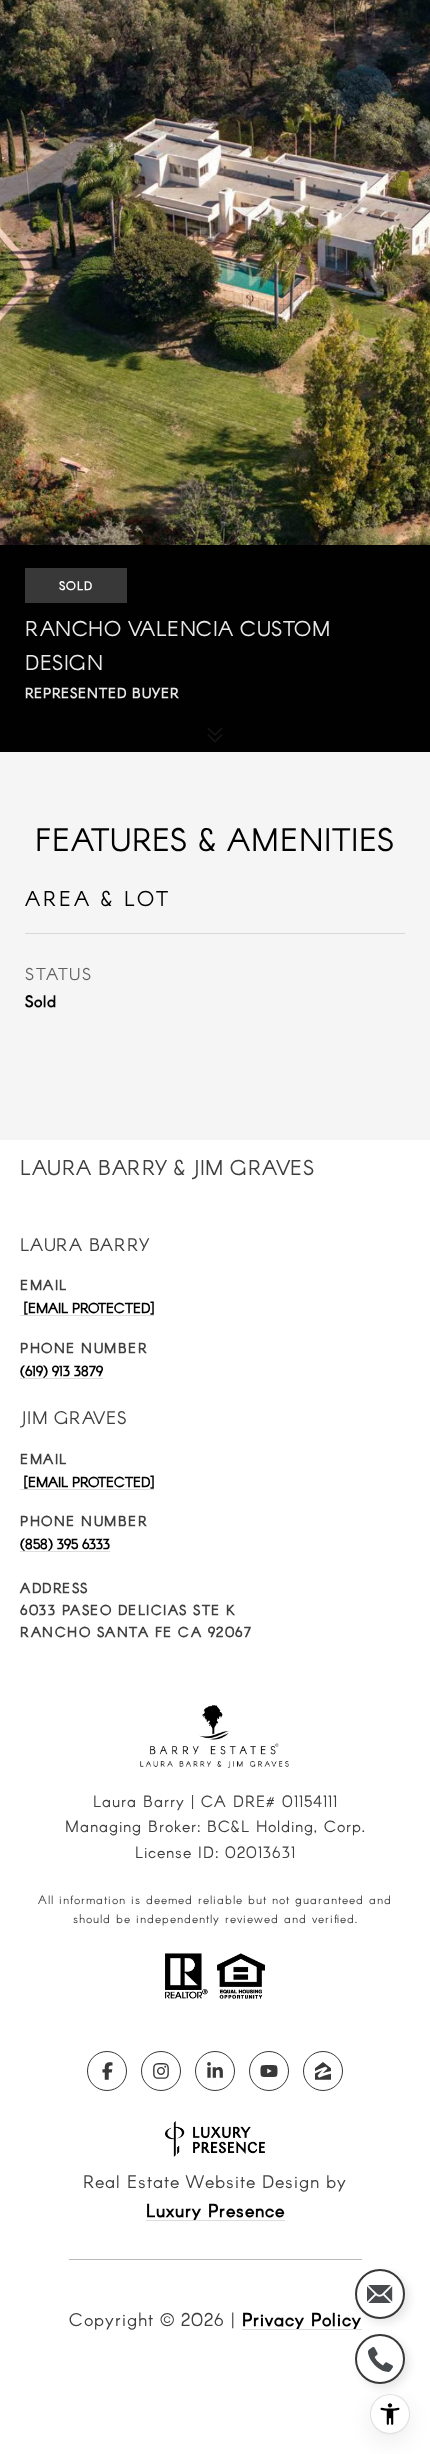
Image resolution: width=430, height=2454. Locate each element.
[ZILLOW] (323, 2071)
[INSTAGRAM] (161, 2071)
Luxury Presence (215, 2210)
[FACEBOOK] (107, 2071)
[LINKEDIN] (215, 2071)
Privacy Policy (302, 2319)
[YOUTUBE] (269, 2071)
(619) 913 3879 (61, 1370)
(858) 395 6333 (65, 1543)
